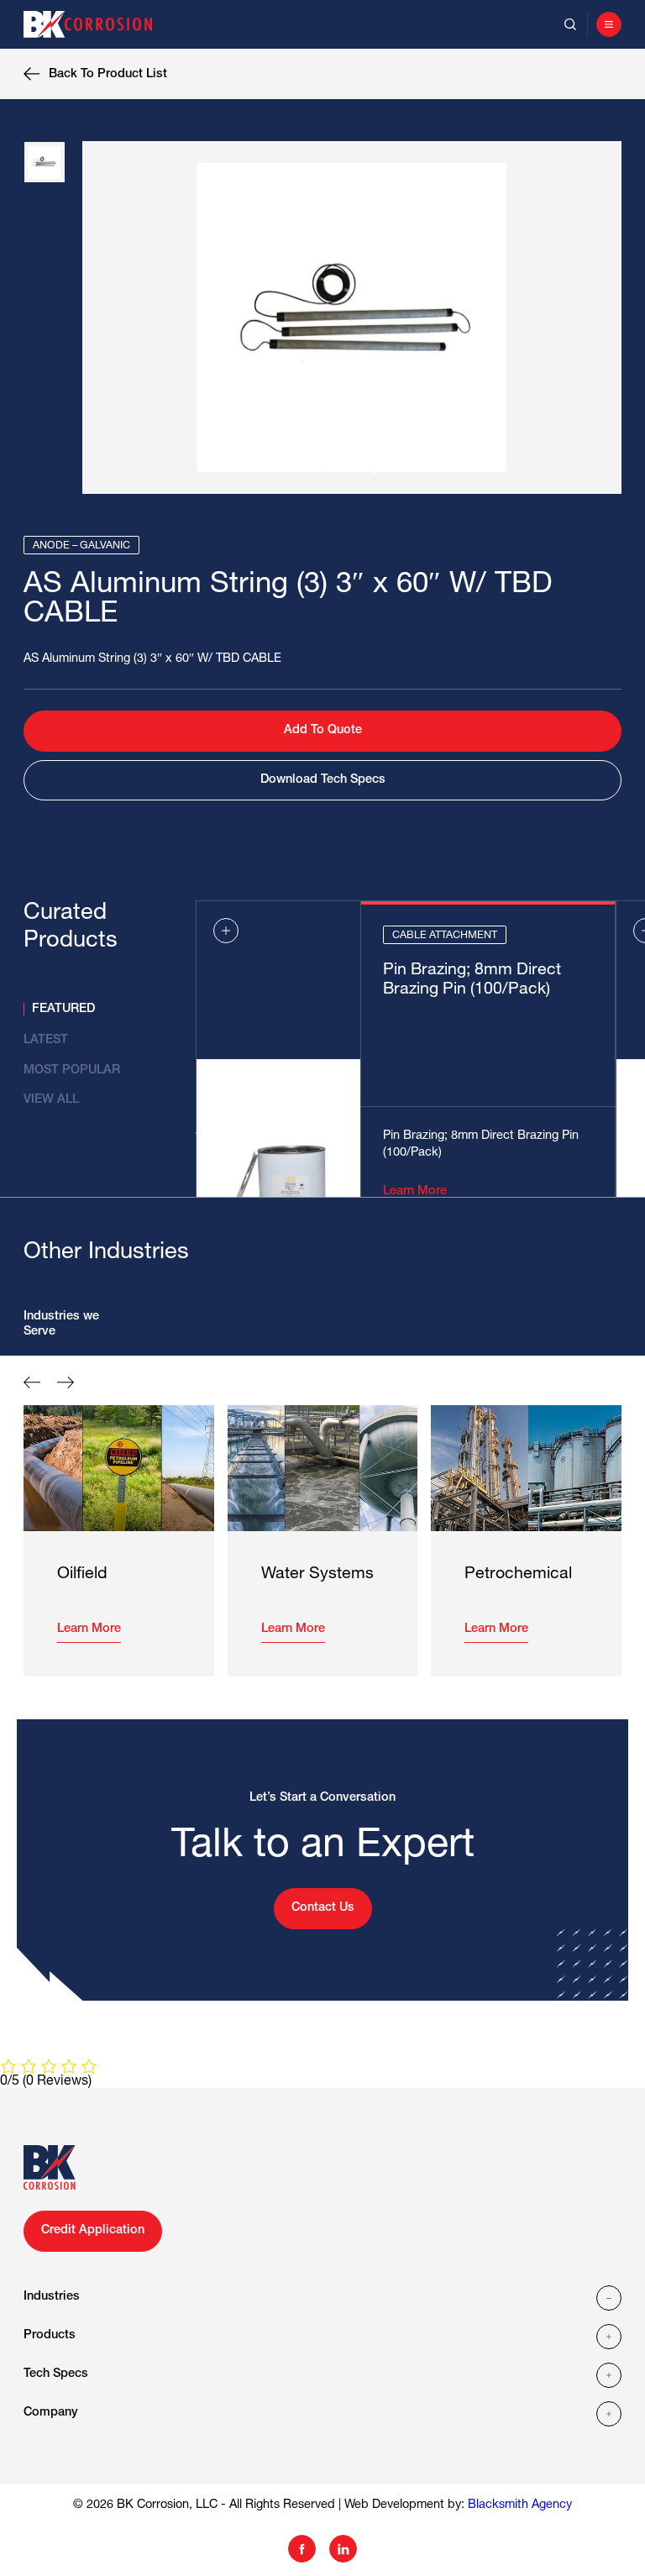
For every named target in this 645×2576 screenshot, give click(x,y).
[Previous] (335, 471)
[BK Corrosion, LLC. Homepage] (94, 24)
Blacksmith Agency (520, 2505)
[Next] (369, 471)
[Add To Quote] (226, 931)
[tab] (101, 1009)
